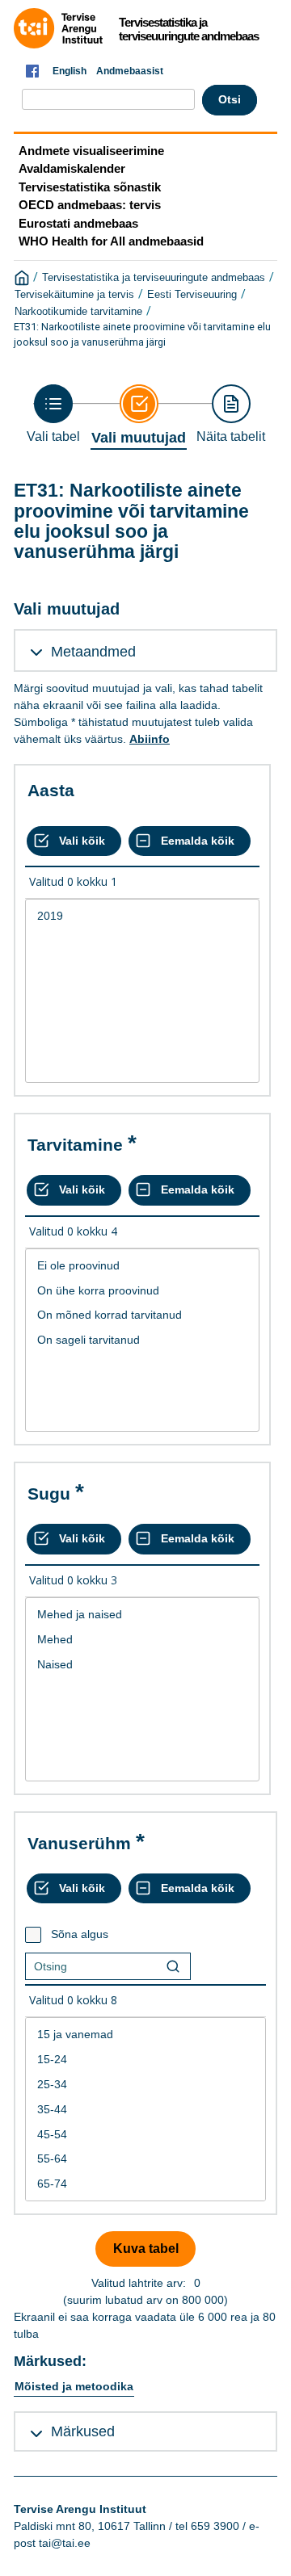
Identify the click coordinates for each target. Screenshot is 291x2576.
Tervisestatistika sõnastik (90, 187)
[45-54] (145, 2135)
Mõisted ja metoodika (74, 2386)
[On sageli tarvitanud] (142, 1340)
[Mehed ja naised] (142, 1615)
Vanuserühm (79, 1843)
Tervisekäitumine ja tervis (74, 295)
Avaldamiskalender (72, 168)
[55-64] (145, 2159)
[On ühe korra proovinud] (142, 1291)
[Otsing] (173, 1966)
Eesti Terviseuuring (192, 295)
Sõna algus (80, 1934)
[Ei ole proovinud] (142, 1266)
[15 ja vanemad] (145, 2035)
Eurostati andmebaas (78, 223)
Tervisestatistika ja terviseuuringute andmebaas (154, 278)
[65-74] (145, 2184)
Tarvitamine (75, 1145)
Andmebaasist (130, 71)
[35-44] (145, 2110)
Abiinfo (150, 739)
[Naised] (142, 1665)
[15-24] (145, 2060)
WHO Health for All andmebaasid (111, 241)
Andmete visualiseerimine (91, 151)
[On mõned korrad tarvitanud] (142, 1315)
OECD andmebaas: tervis (90, 205)
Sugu (49, 1494)
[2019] (142, 916)
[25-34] (145, 2085)
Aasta (51, 790)
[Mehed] (142, 1640)
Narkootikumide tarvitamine (78, 312)
